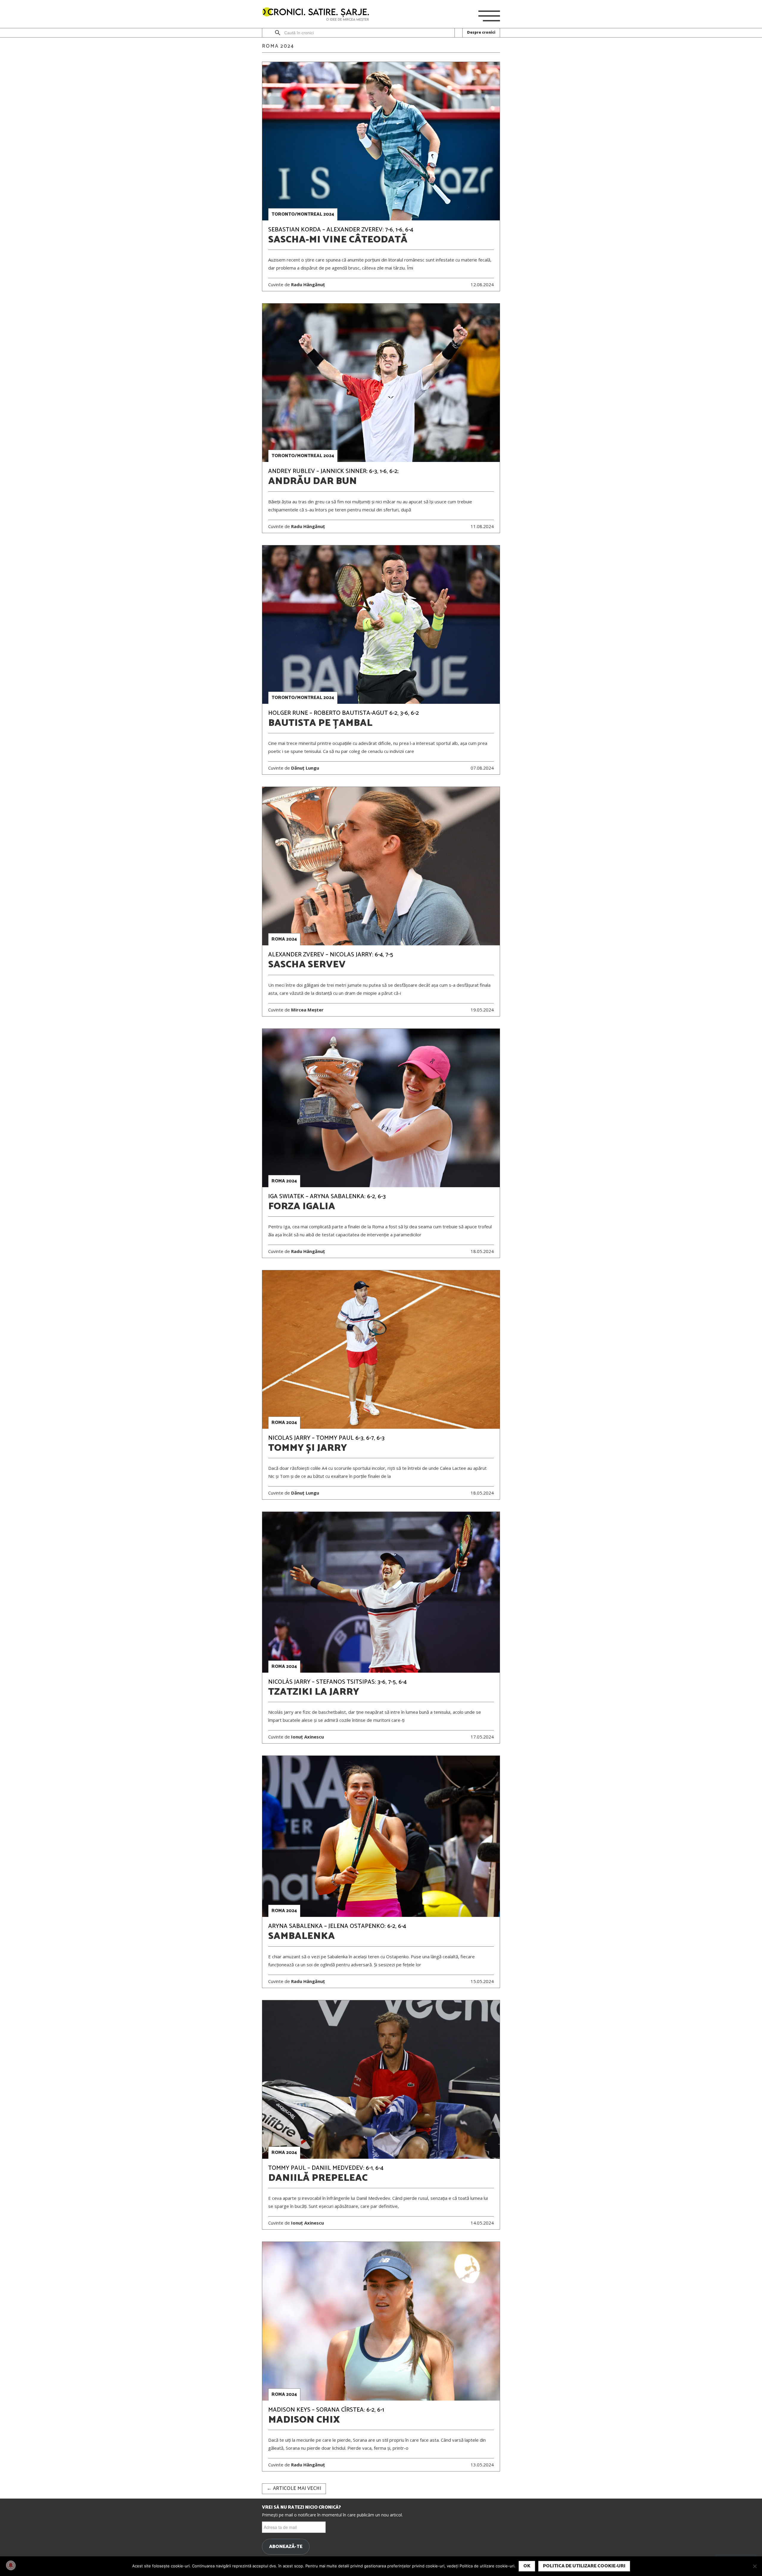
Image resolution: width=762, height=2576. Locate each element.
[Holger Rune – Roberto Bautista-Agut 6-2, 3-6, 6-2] (381, 625)
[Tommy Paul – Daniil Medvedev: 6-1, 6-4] (381, 2080)
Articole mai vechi (294, 2489)
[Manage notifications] (11, 2565)
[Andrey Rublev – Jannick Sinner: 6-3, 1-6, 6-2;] (381, 383)
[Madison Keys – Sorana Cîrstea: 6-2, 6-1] (381, 2321)
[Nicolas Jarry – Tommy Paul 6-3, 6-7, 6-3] (381, 1350)
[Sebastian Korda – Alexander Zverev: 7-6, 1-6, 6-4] (381, 141)
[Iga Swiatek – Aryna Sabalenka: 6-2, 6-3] (381, 1108)
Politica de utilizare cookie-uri (584, 2566)
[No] (755, 2566)
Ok (527, 2566)
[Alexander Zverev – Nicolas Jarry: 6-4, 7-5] (381, 866)
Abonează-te (286, 2547)
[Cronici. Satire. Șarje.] (318, 15)
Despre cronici (481, 33)
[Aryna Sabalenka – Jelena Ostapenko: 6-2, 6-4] (381, 1836)
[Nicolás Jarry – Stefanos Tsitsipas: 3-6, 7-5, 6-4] (381, 1592)
